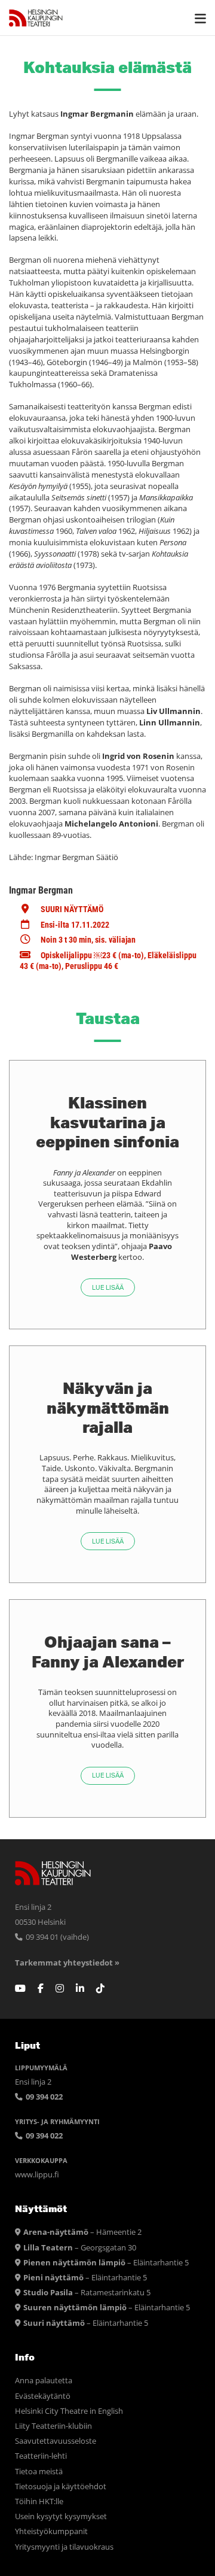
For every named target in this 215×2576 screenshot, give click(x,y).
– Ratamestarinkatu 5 (87, 2293)
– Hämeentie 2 (82, 2232)
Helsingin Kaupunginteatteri (36, 18)
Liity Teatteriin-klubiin (53, 2426)
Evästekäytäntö (43, 2396)
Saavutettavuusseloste (56, 2441)
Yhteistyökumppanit (51, 2531)
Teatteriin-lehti (41, 2456)
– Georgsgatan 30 (80, 2248)
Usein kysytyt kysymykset (61, 2516)
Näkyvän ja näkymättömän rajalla (108, 1407)
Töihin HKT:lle (39, 2501)
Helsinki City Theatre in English (69, 2411)
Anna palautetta (44, 2381)
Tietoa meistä (39, 2472)
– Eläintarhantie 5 (106, 2263)
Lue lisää (108, 1288)
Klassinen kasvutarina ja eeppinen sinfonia (107, 1122)
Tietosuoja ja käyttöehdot (61, 2487)
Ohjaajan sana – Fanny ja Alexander (108, 1651)
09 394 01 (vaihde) (56, 1937)
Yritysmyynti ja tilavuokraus (64, 2547)
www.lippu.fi (37, 2175)
